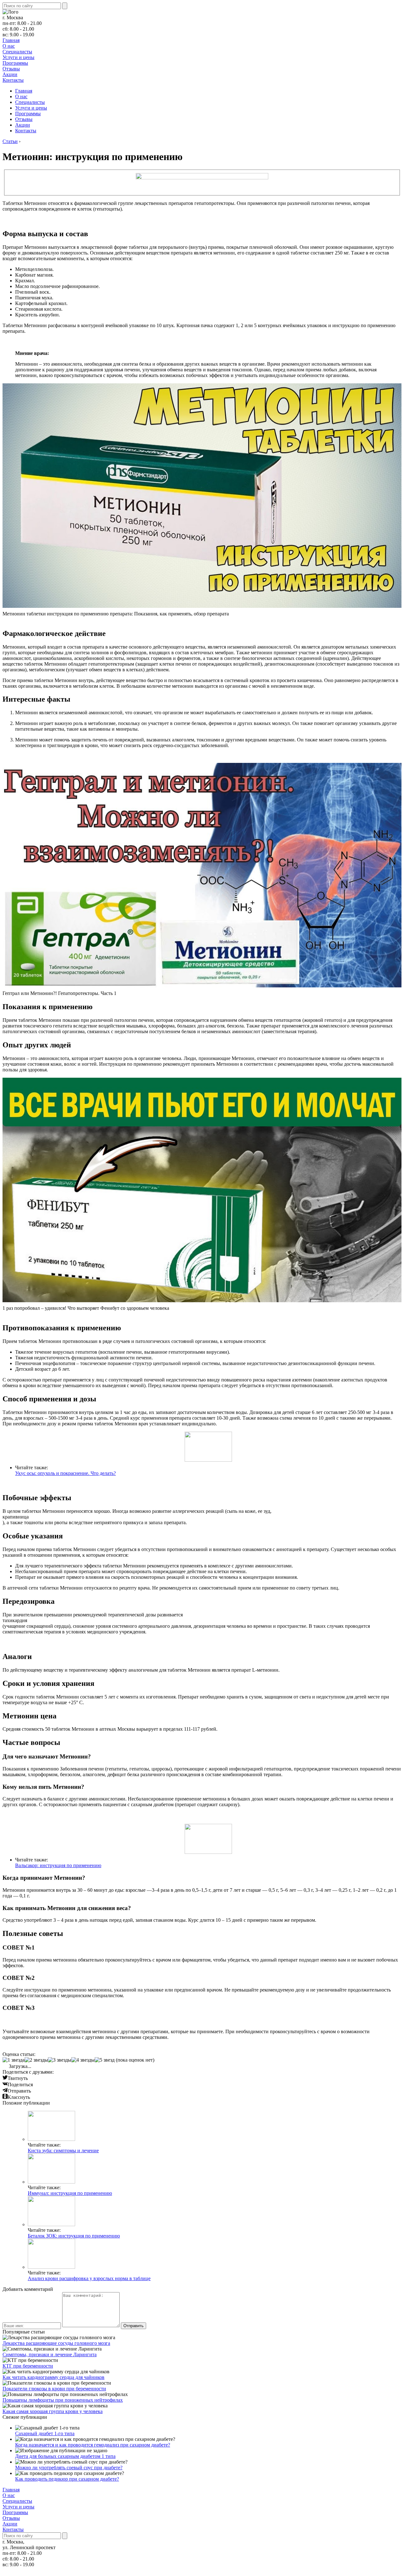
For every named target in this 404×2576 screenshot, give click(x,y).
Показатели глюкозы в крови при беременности (54, 2389)
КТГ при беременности (28, 2366)
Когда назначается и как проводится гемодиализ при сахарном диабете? (93, 2445)
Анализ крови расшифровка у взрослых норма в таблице (89, 2278)
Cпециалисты (17, 52)
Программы (15, 63)
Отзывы (11, 69)
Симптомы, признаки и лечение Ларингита (50, 2354)
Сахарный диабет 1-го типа (45, 2433)
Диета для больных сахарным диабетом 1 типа (65, 2456)
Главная (11, 40)
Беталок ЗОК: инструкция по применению (74, 2236)
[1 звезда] (14, 2060)
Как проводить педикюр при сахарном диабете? (67, 2479)
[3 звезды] (60, 2060)
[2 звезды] (36, 2060)
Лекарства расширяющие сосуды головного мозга (56, 2343)
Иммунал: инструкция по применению (70, 2193)
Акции (10, 74)
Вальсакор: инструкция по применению (58, 1865)
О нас (9, 46)
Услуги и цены (18, 57)
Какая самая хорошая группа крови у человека (53, 2411)
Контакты (13, 80)
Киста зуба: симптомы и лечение (63, 2151)
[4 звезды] (83, 2060)
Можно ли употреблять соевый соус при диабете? (69, 2468)
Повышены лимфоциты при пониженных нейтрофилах (63, 2400)
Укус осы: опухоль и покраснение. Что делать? (65, 1473)
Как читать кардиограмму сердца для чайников (53, 2377)
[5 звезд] (105, 2060)
